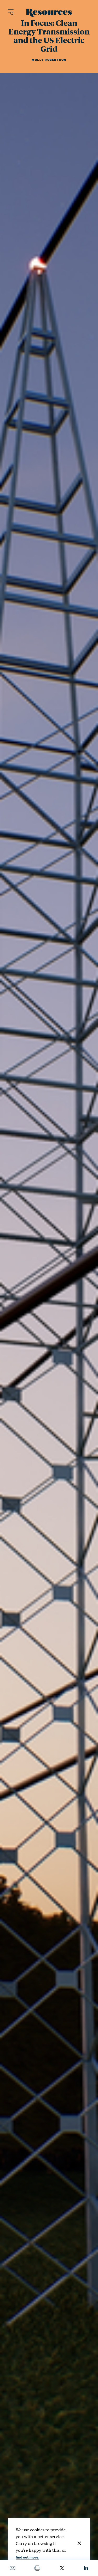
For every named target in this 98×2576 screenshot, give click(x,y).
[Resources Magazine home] (49, 13)
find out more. (27, 2557)
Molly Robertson (49, 60)
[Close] (79, 2543)
